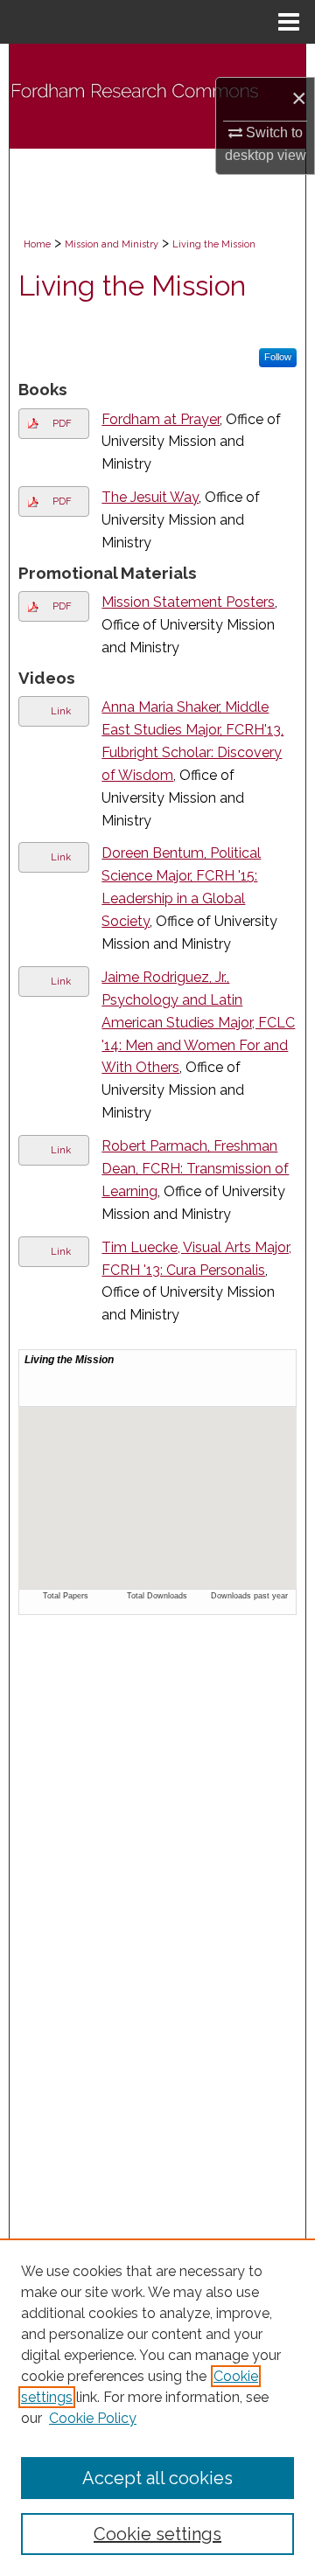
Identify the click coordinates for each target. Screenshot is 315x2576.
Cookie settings (157, 2534)
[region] (157, 2407)
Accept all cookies (157, 2478)
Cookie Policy (93, 2418)
